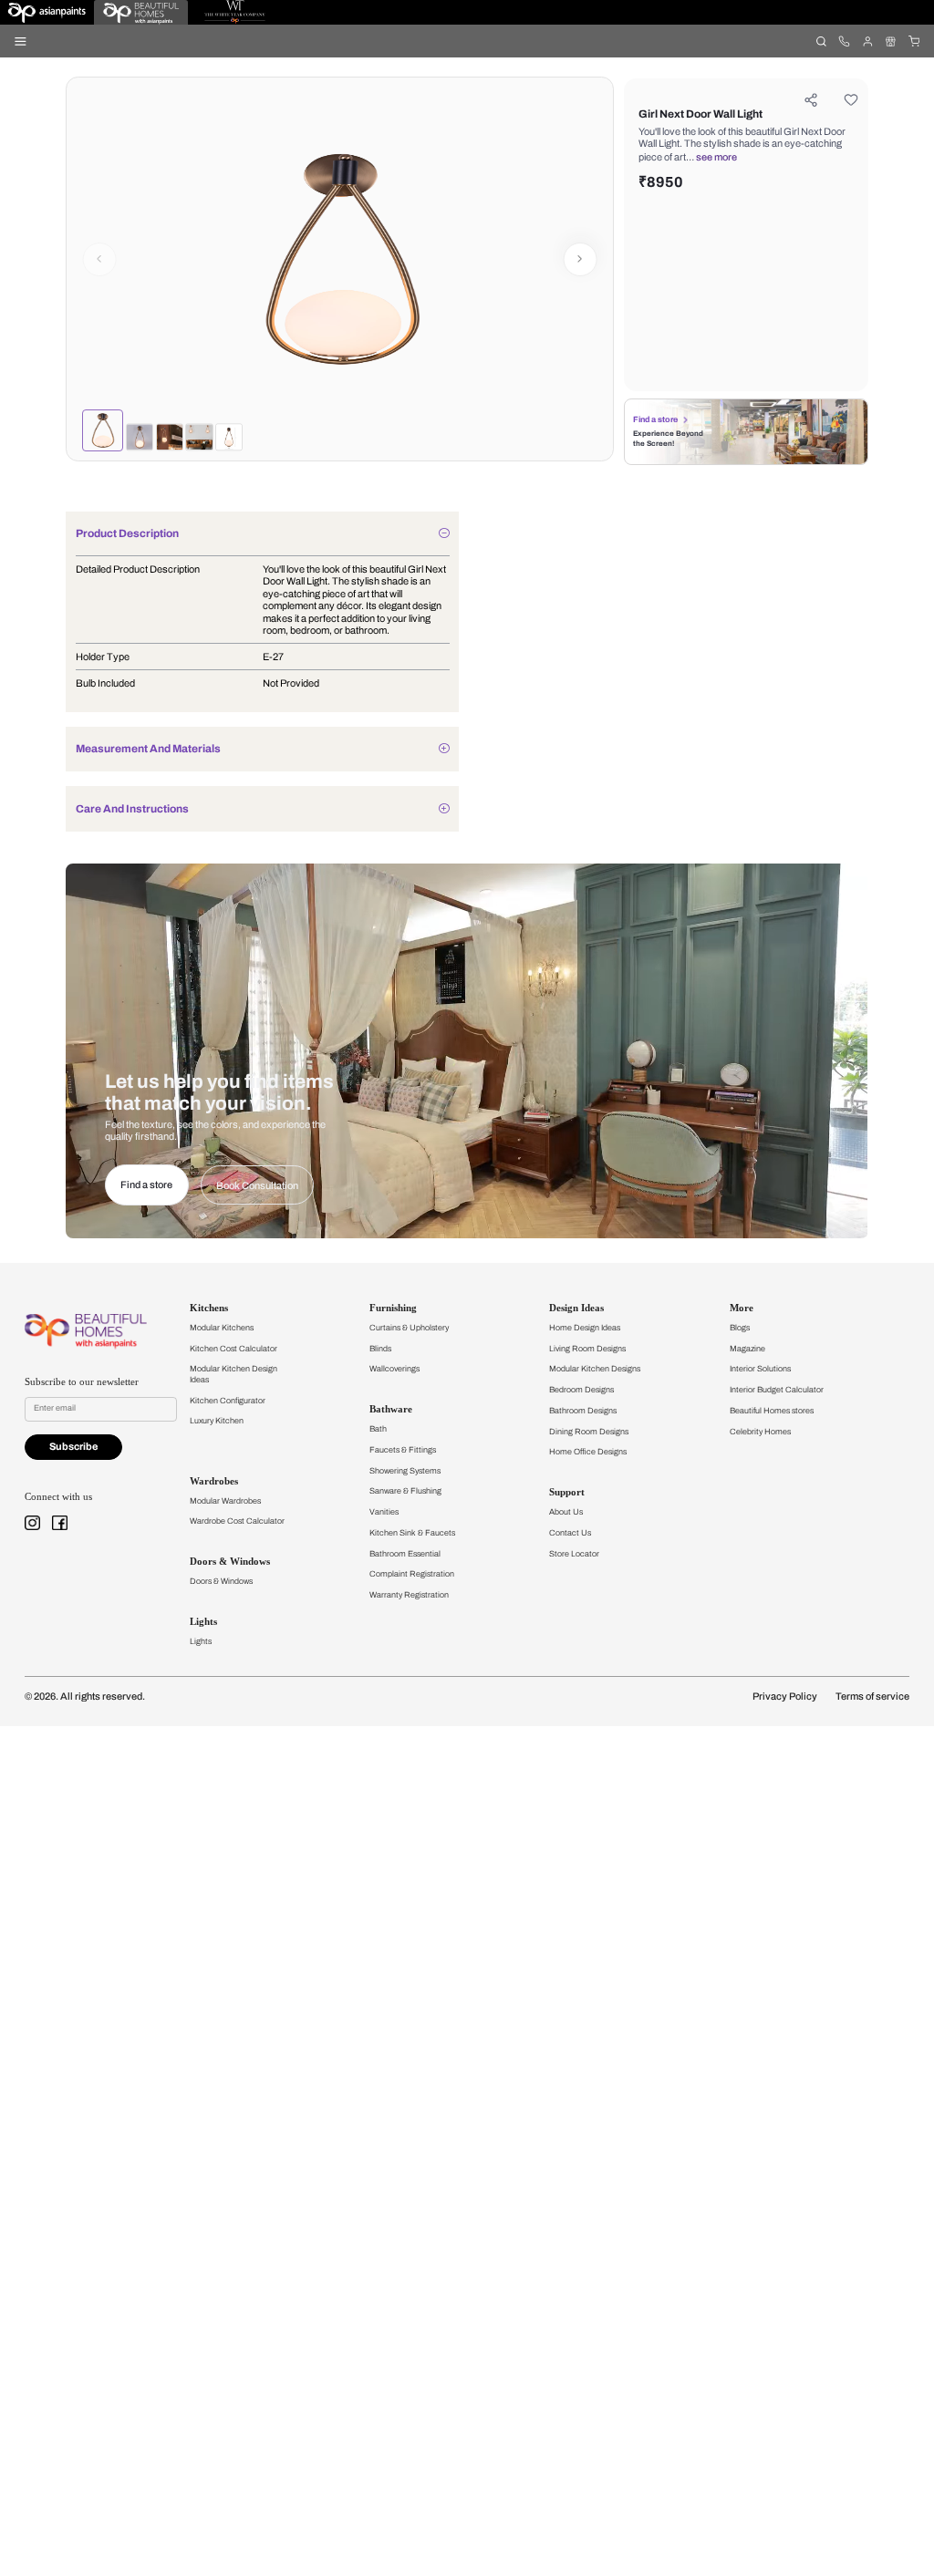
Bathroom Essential (405, 1554)
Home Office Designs (588, 1452)
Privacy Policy (785, 1697)
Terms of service (872, 1697)
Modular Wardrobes (225, 1501)
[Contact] (844, 41)
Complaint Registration (412, 1574)
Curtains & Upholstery (409, 1328)
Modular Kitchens (222, 1328)
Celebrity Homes (760, 1432)
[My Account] (867, 41)
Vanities (384, 1512)
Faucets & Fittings (403, 1450)
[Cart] (913, 41)
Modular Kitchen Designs (595, 1369)
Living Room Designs (587, 1349)
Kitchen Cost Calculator (233, 1349)
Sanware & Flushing (405, 1491)
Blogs (740, 1328)
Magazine (747, 1349)
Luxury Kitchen (217, 1421)
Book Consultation (257, 1186)
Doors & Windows (221, 1581)
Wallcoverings (394, 1369)
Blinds (380, 1349)
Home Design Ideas (585, 1328)
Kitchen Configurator (228, 1401)
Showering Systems (405, 1471)
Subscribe (73, 1447)
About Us (566, 1512)
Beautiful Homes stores (772, 1411)
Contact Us (570, 1533)
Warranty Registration (409, 1595)
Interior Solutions (760, 1369)
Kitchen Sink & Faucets (412, 1533)
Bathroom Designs (583, 1411)
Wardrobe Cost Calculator (237, 1521)
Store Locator (574, 1554)
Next (581, 259)
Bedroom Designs (581, 1390)
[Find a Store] (891, 41)
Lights (201, 1641)
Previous (99, 259)
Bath (378, 1429)
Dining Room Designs (589, 1432)
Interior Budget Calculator (777, 1390)
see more (716, 157)
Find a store (655, 419)
